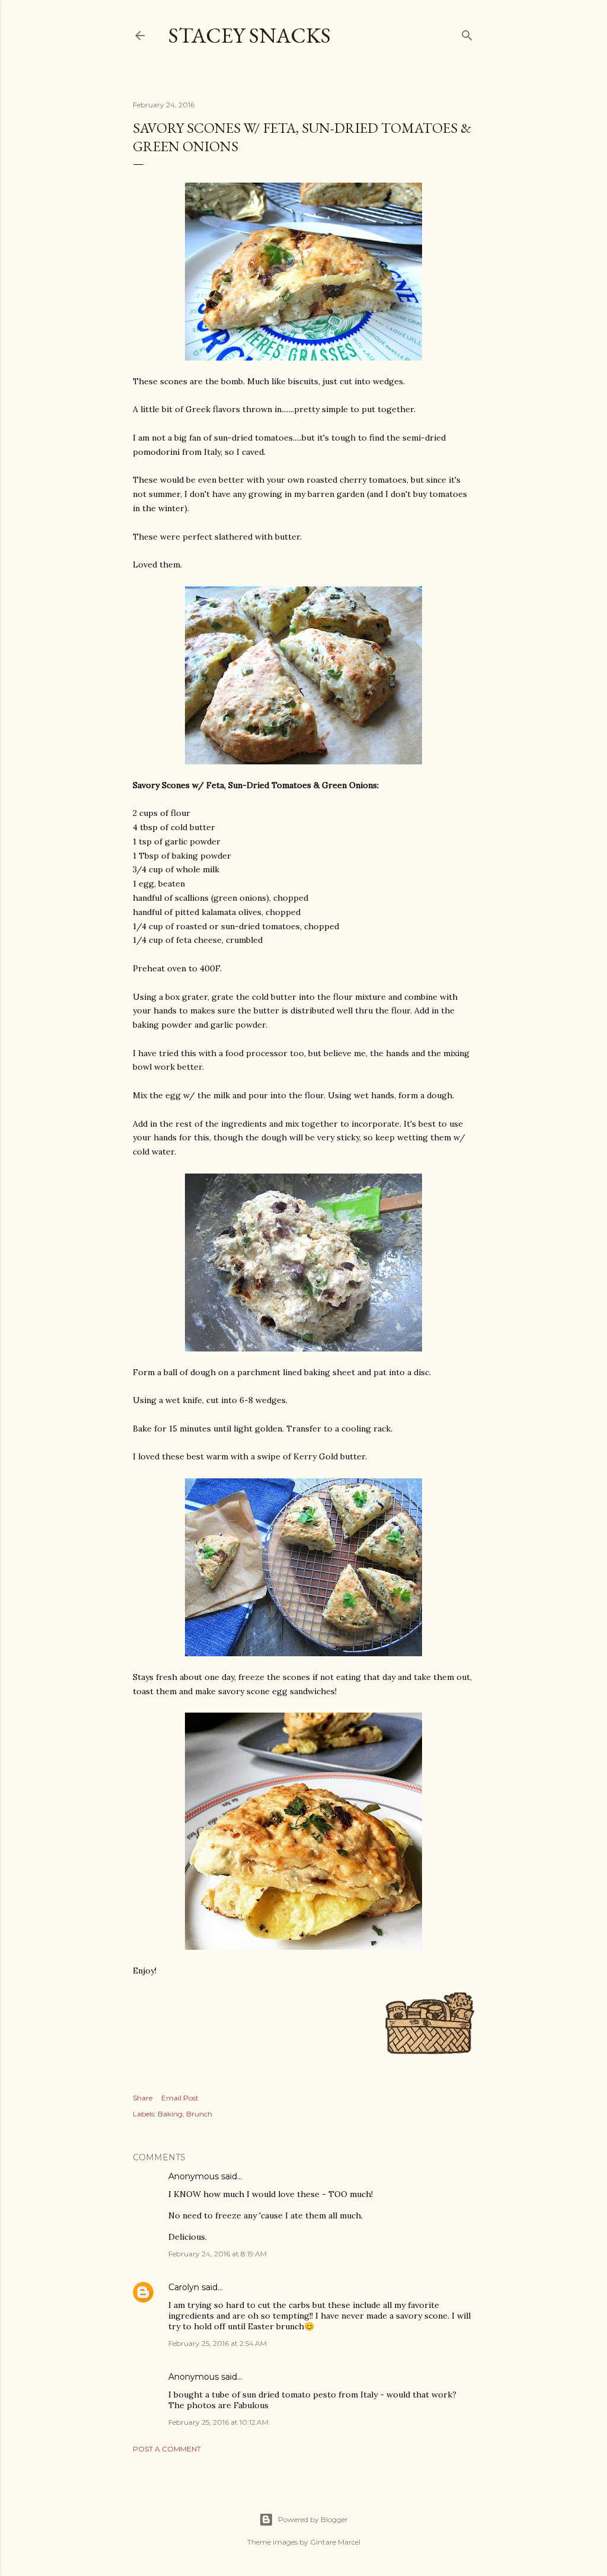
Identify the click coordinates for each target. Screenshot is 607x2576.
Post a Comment (167, 2449)
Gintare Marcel (335, 2542)
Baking (170, 2114)
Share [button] (143, 2098)
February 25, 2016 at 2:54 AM (218, 2343)
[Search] (467, 33)
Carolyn (184, 2287)
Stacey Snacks (250, 35)
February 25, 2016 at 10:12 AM (218, 2422)
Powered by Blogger (313, 2519)
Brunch (199, 2114)
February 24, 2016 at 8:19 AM (218, 2254)
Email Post (180, 2098)
